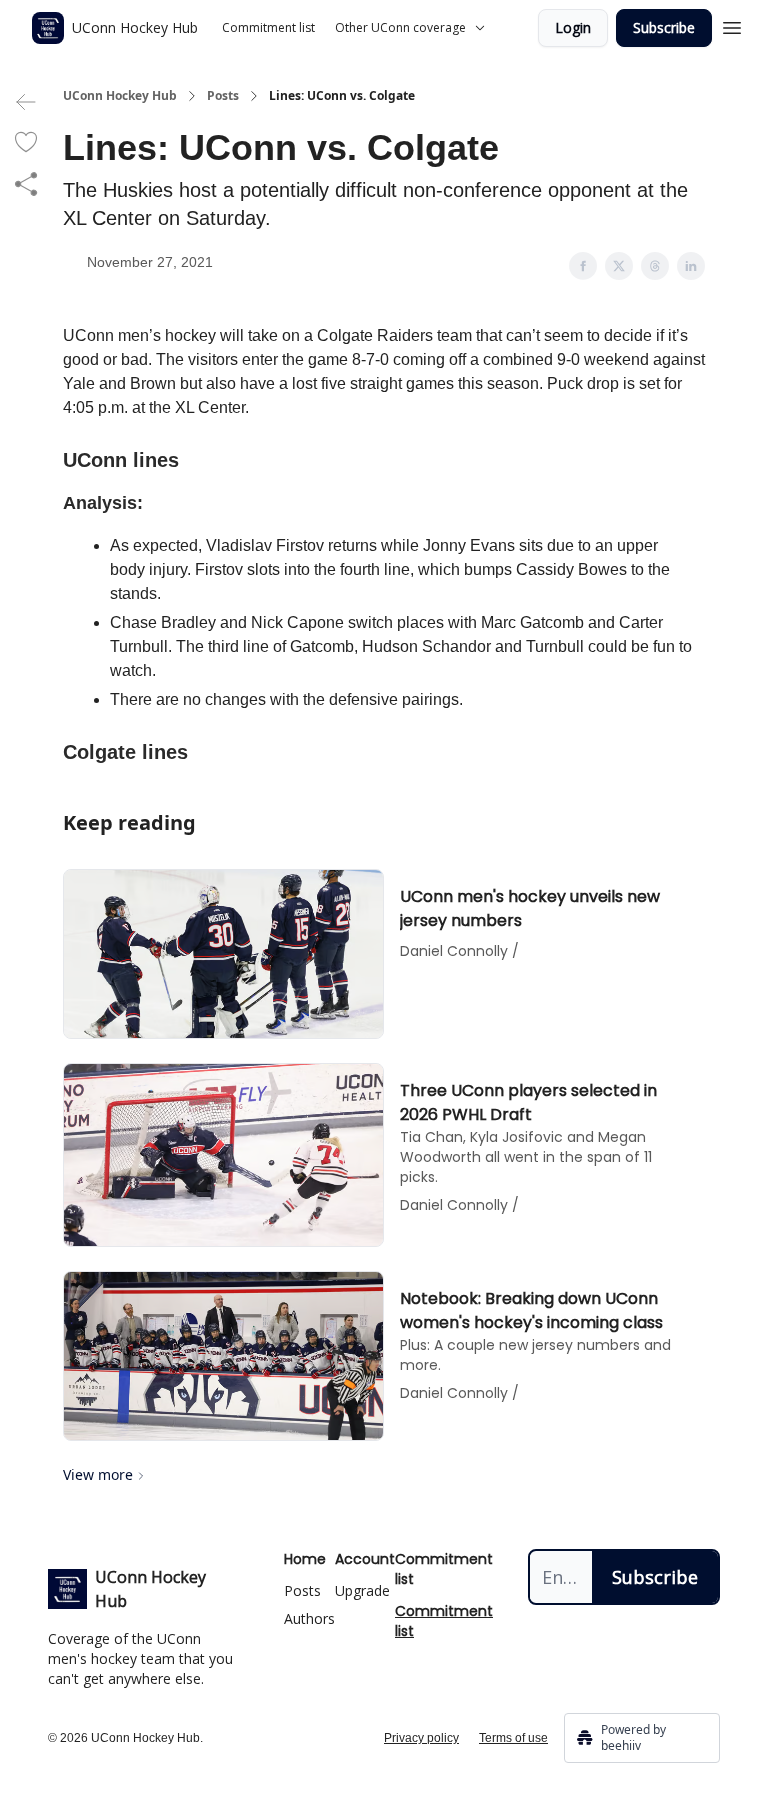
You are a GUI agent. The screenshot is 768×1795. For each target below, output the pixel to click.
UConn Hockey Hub (120, 96)
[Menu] (732, 25)
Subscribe (664, 27)
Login (573, 27)
